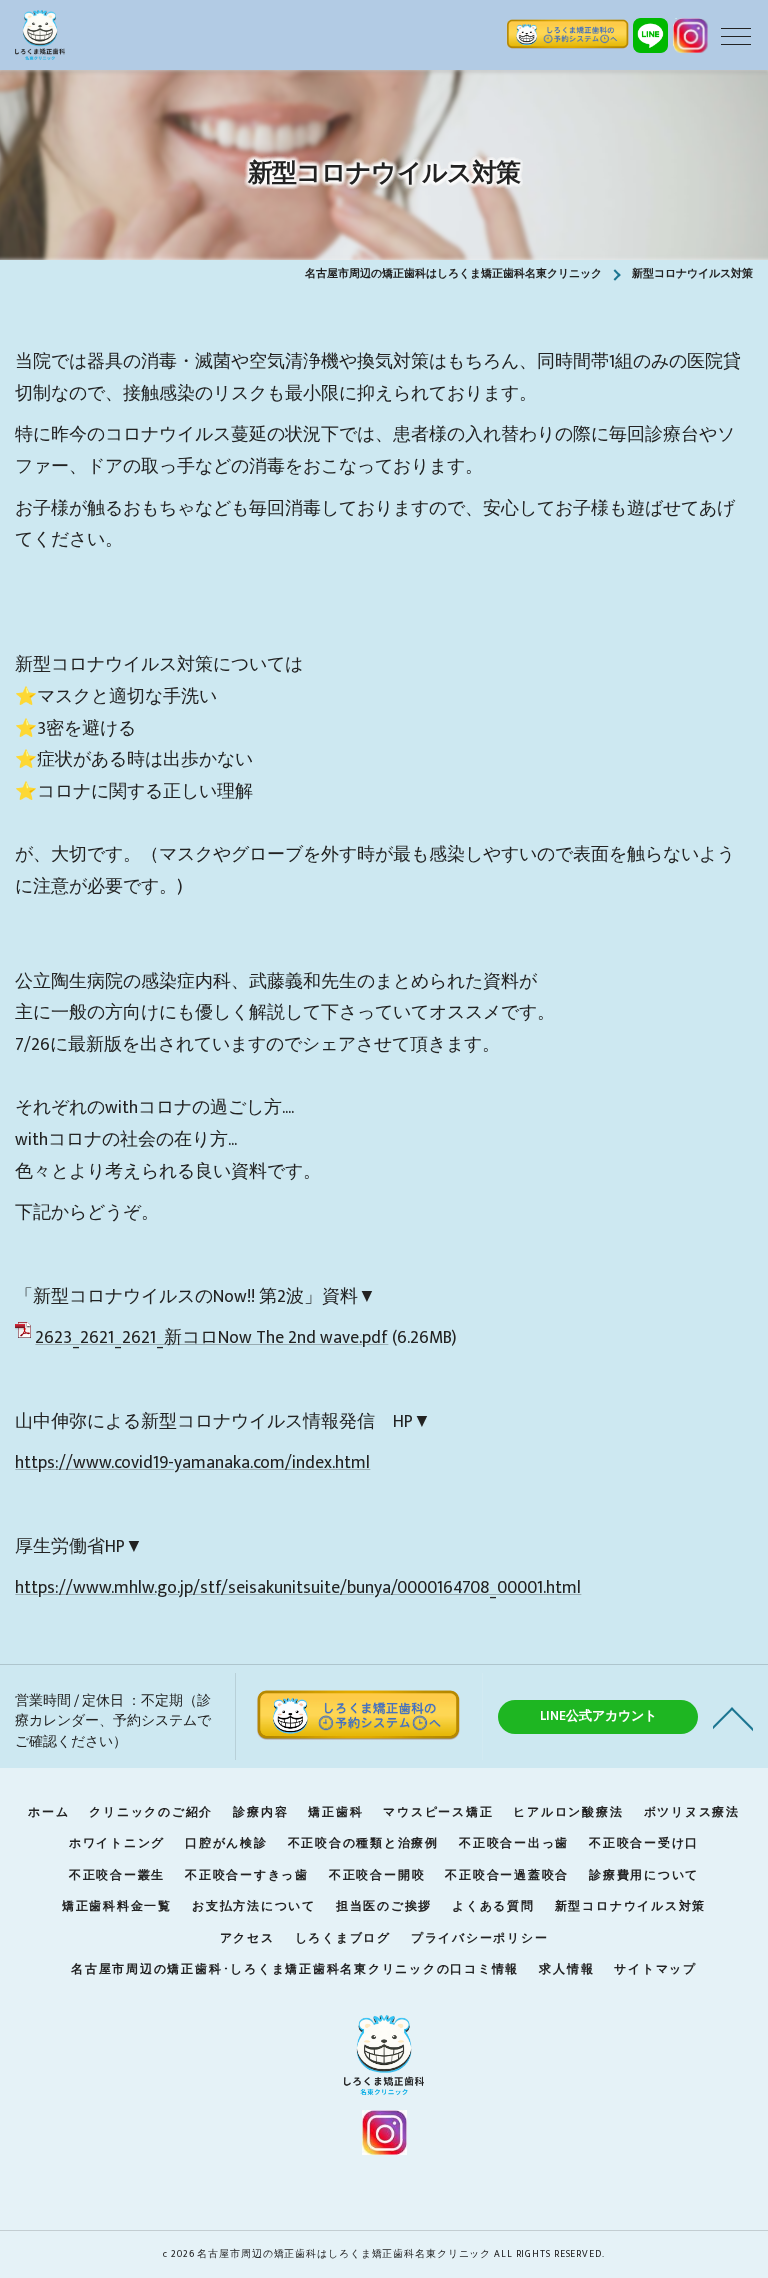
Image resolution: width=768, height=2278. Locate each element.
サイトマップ (655, 1969)
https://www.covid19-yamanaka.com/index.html (192, 1462)
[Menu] (736, 35)
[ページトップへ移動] (733, 1717)
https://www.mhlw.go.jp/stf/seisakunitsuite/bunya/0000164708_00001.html (298, 1587)
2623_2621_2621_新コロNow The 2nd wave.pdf (211, 1337)
